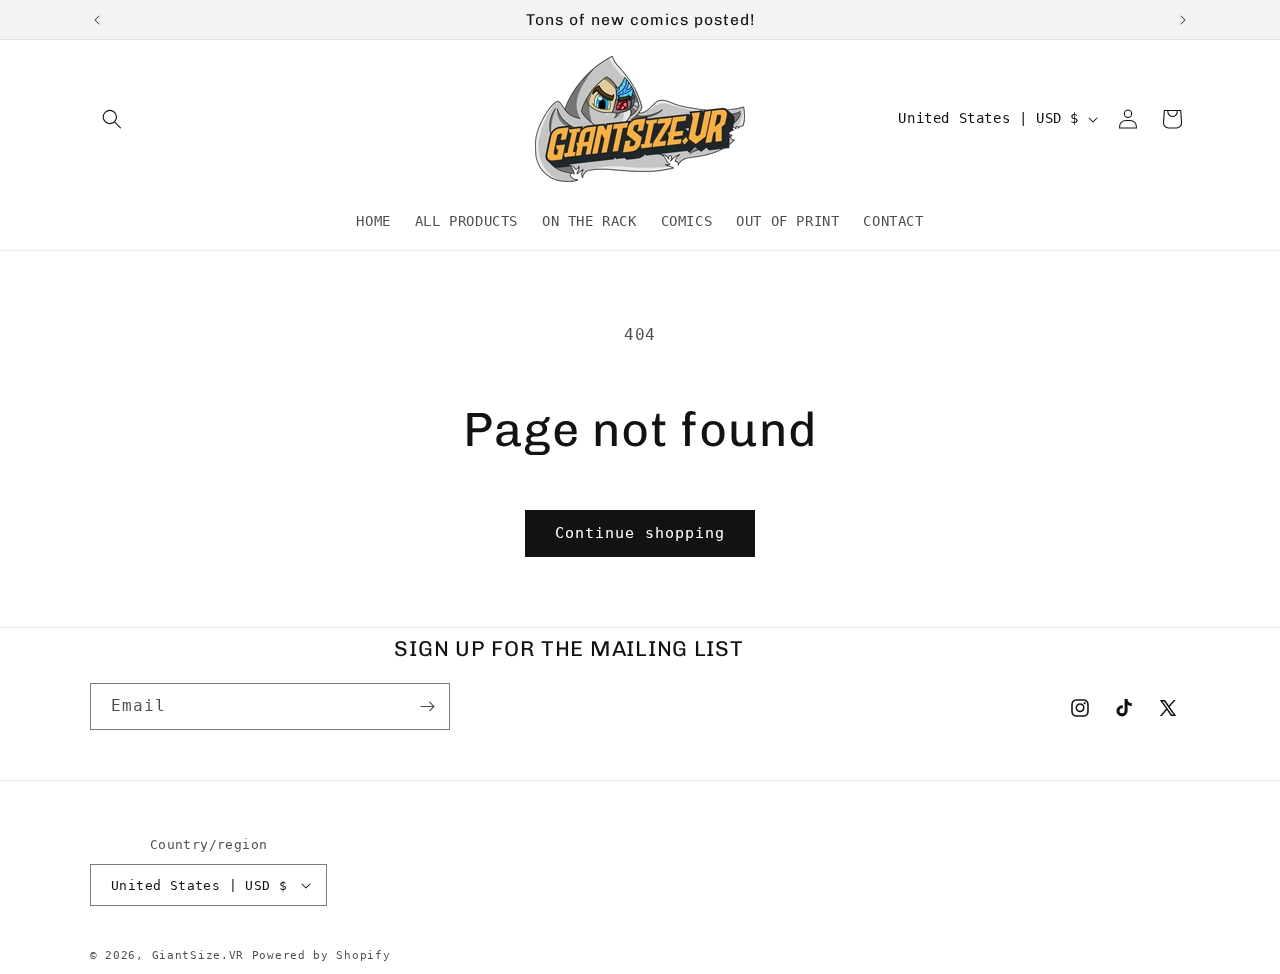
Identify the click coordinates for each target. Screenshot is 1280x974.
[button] (112, 119)
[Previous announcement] (97, 20)
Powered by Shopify (321, 955)
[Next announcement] (1183, 20)
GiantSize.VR (198, 955)
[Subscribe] (427, 706)
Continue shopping (640, 533)
